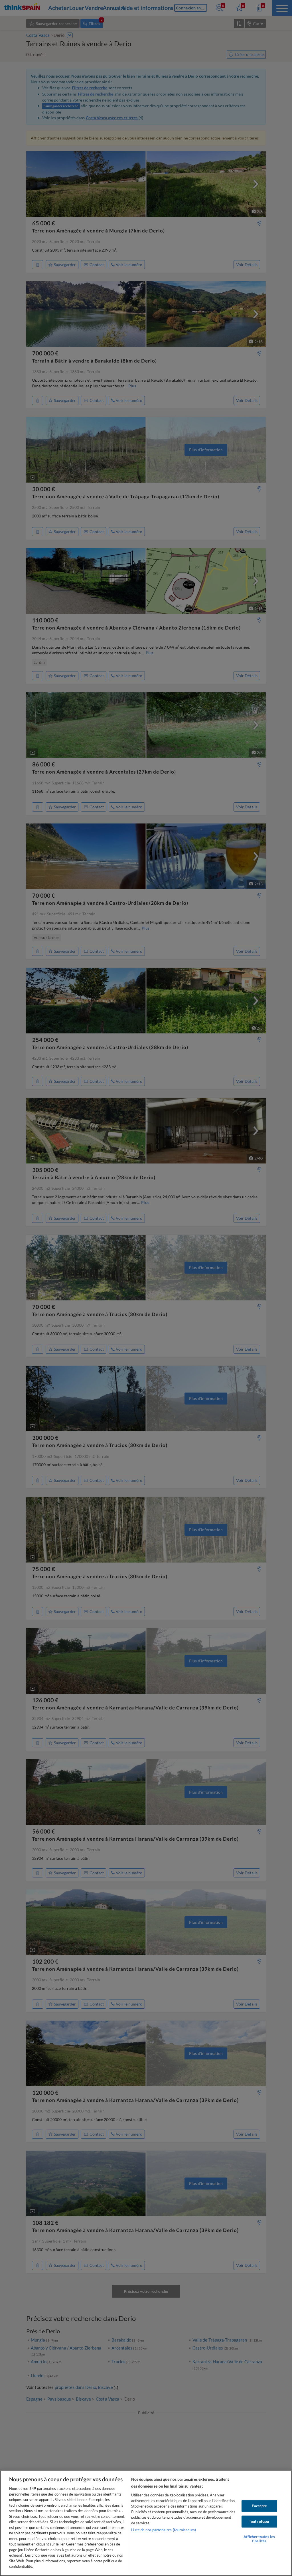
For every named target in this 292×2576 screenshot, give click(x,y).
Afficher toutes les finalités (259, 2539)
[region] (146, 2523)
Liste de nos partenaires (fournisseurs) (164, 2530)
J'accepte (259, 2506)
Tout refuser (259, 2522)
